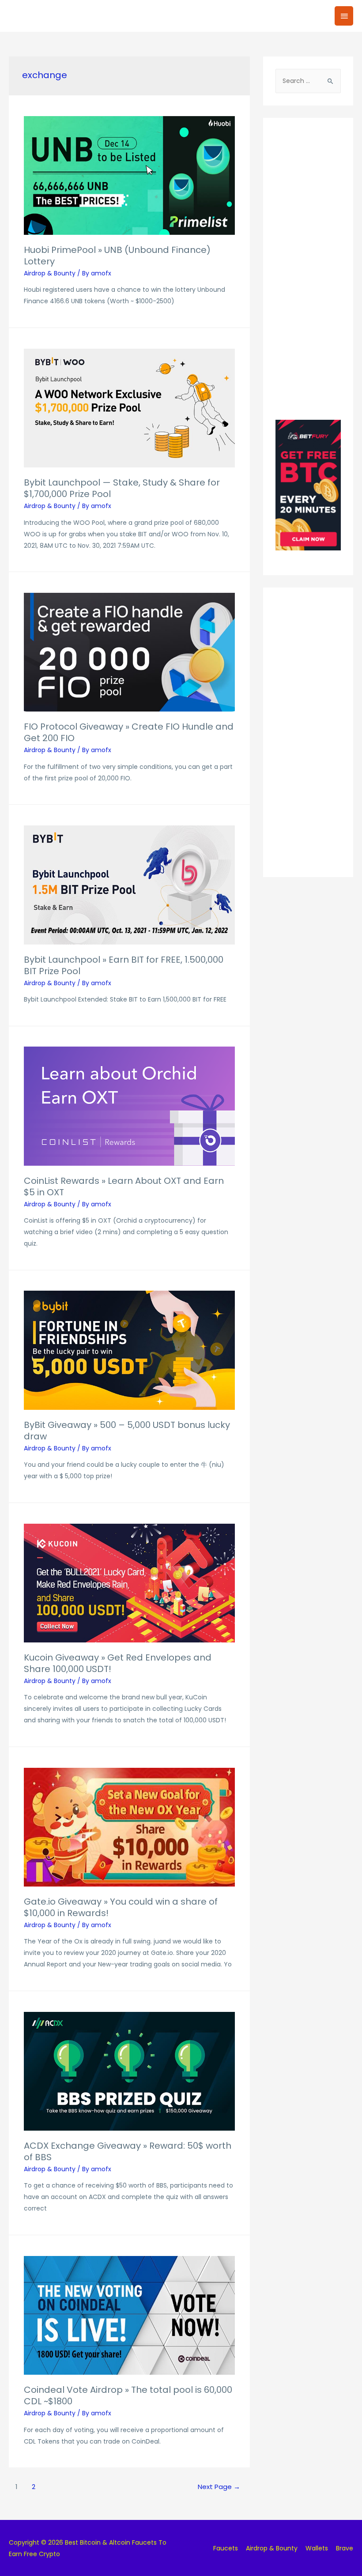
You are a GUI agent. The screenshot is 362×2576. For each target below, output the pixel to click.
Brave (345, 2548)
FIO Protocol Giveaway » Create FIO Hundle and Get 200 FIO (129, 732)
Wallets (317, 2548)
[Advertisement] (308, 263)
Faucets (226, 2548)
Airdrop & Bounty (50, 273)
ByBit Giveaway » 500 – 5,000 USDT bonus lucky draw (127, 1431)
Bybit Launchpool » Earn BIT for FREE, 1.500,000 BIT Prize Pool (124, 965)
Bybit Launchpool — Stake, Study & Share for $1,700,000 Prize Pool (122, 488)
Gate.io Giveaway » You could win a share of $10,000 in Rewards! (121, 1907)
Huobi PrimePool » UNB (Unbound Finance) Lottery (117, 256)
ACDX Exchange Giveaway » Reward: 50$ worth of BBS (128, 2151)
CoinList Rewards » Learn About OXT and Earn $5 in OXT (124, 1186)
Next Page (219, 2487)
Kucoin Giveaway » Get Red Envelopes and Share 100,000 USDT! (118, 1663)
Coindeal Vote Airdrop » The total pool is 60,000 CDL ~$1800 (128, 2395)
